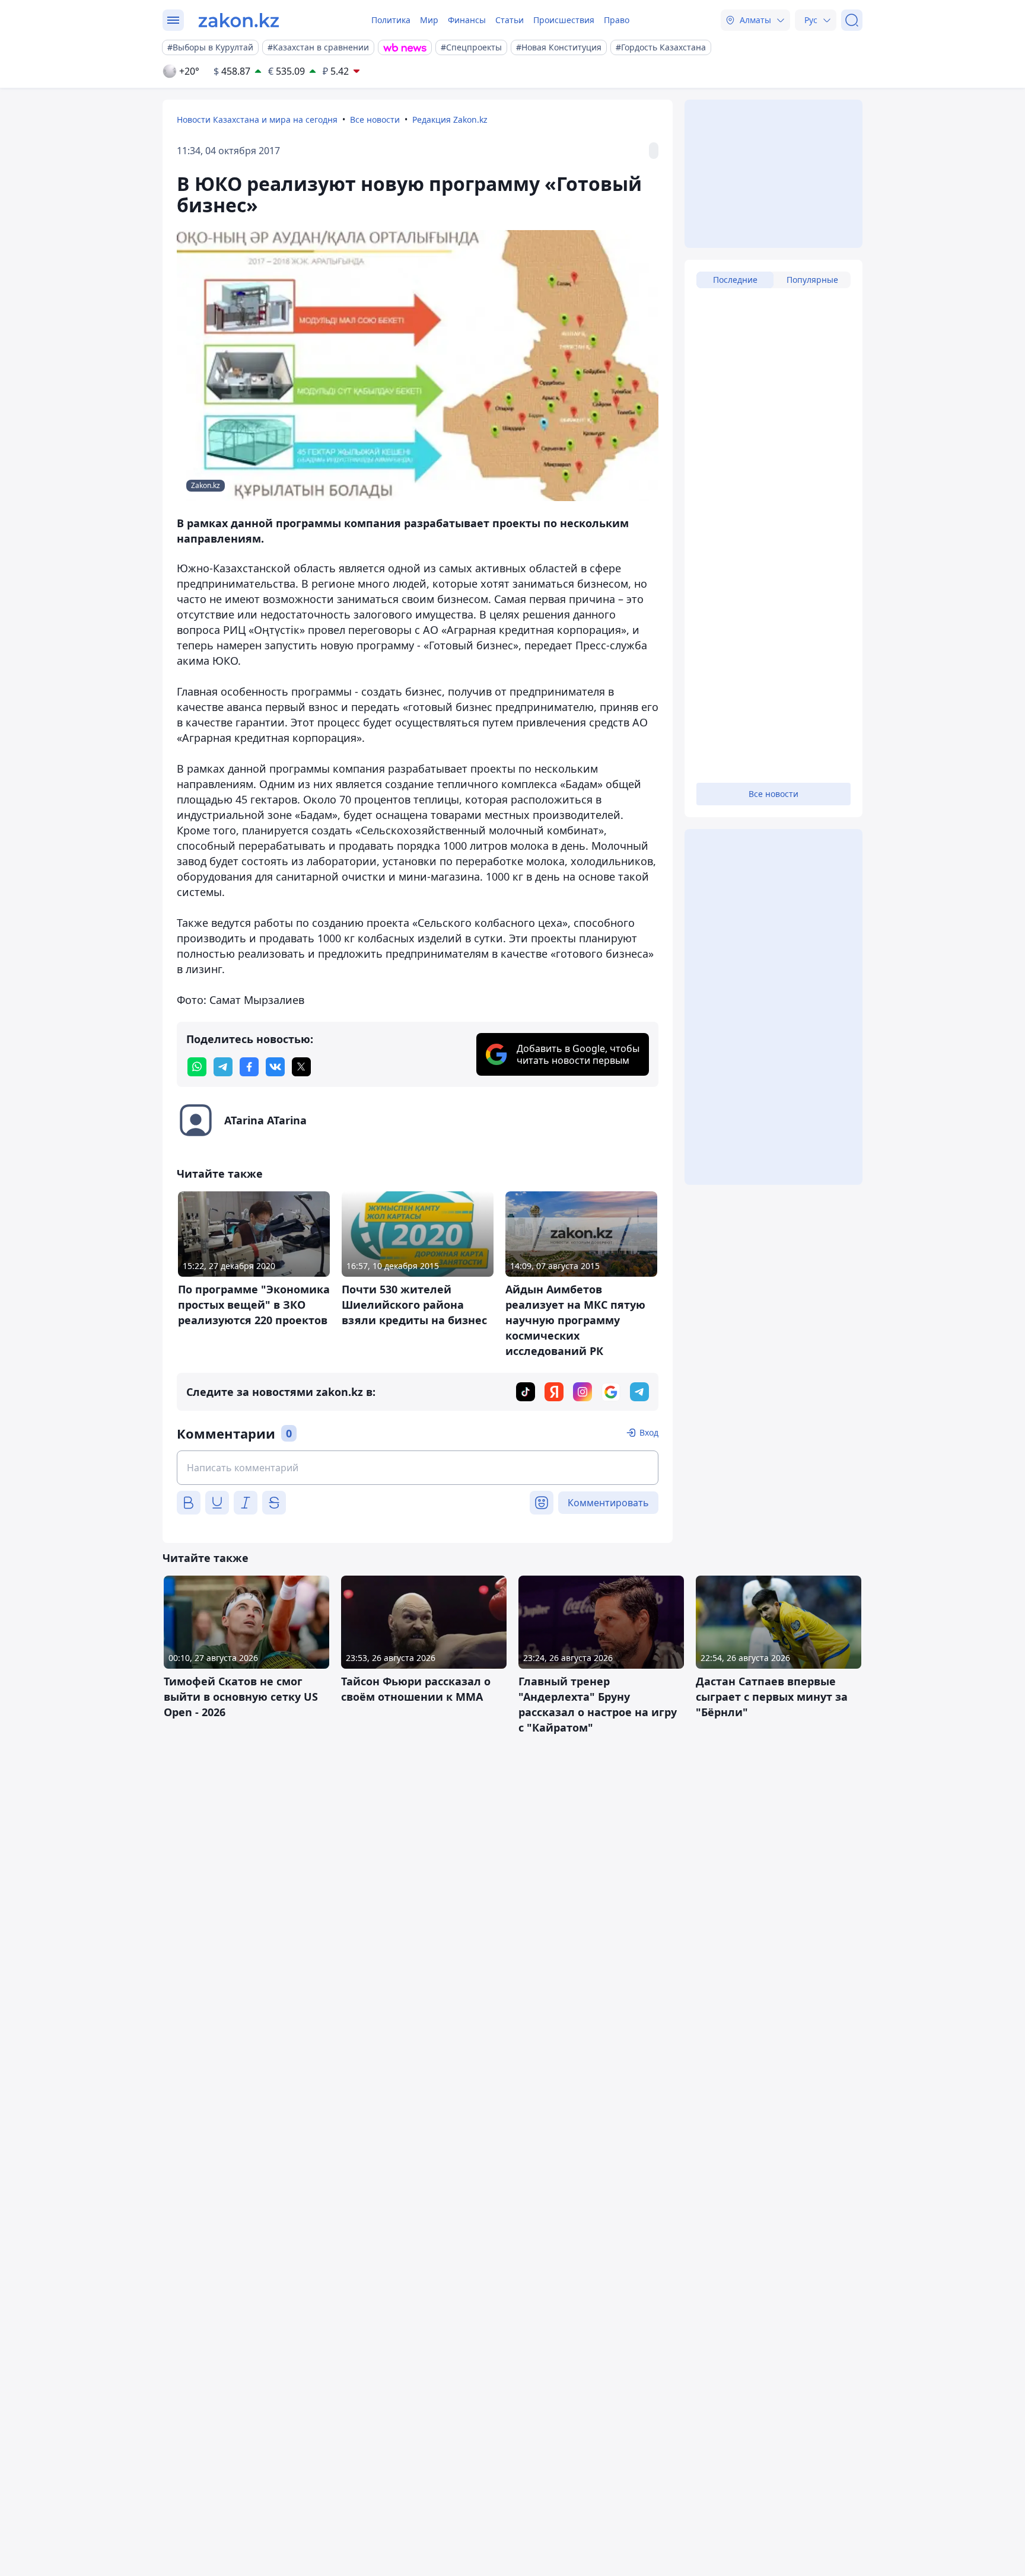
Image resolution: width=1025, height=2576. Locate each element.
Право (617, 20)
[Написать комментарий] (418, 1468)
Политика (391, 20)
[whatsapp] (197, 1067)
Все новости (375, 119)
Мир (429, 20)
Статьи (510, 20)
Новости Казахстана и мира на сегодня (257, 119)
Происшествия (564, 20)
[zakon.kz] (239, 20)
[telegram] (223, 1067)
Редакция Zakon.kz (450, 119)
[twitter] (301, 1067)
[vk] (275, 1067)
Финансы (467, 20)
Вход (649, 1432)
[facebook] (249, 1067)
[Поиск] (852, 20)
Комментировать (608, 1503)
